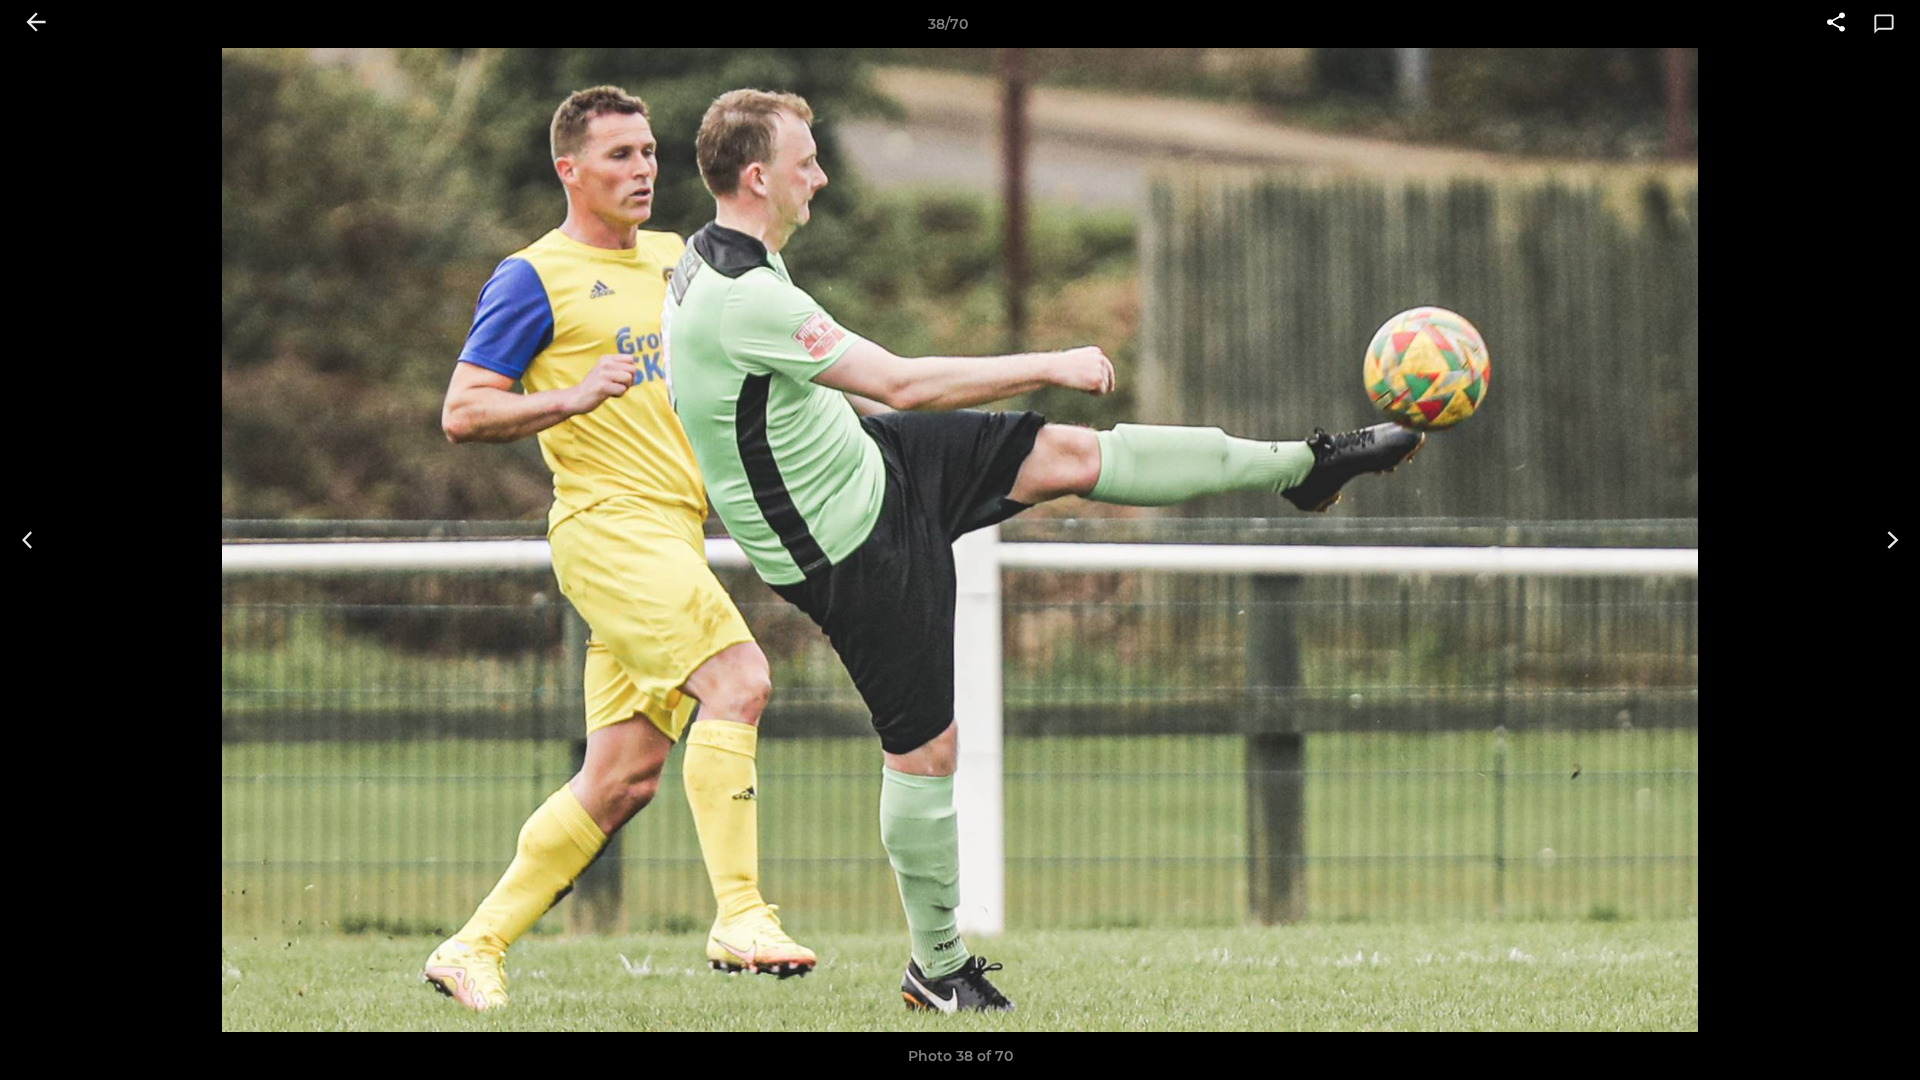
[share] (1836, 24)
